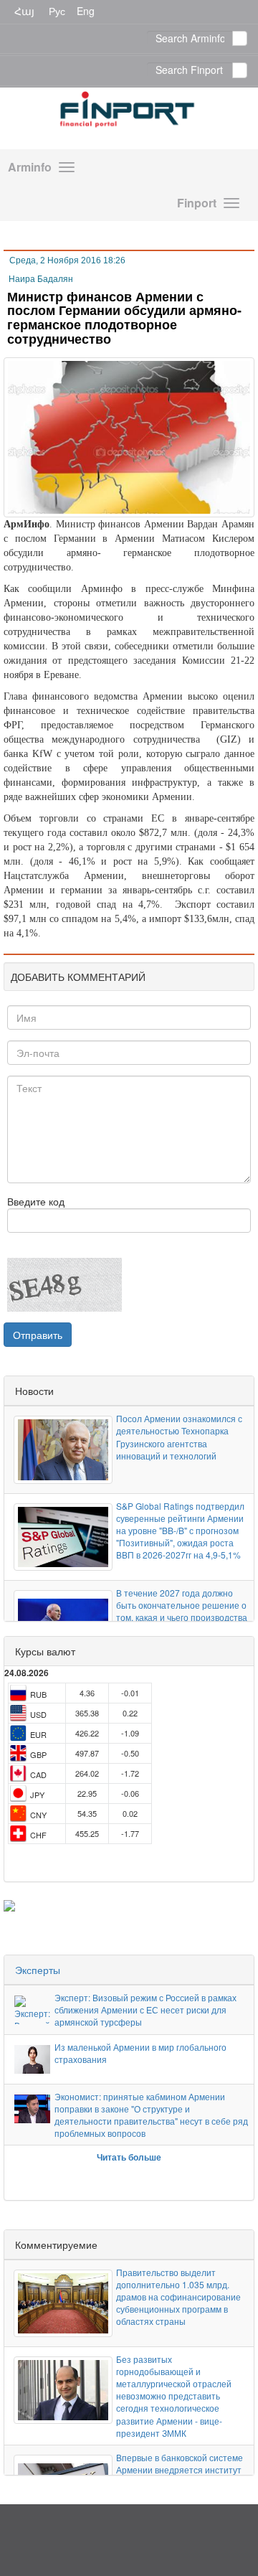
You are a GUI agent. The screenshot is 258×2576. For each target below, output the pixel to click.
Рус (57, 11)
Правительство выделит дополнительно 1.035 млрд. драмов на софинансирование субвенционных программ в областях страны (178, 2297)
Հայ (24, 11)
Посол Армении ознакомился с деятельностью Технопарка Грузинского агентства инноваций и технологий (179, 1437)
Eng (86, 11)
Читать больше (129, 2157)
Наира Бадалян (41, 279)
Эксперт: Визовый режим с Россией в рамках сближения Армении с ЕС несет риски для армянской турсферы (145, 2009)
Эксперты (38, 1970)
